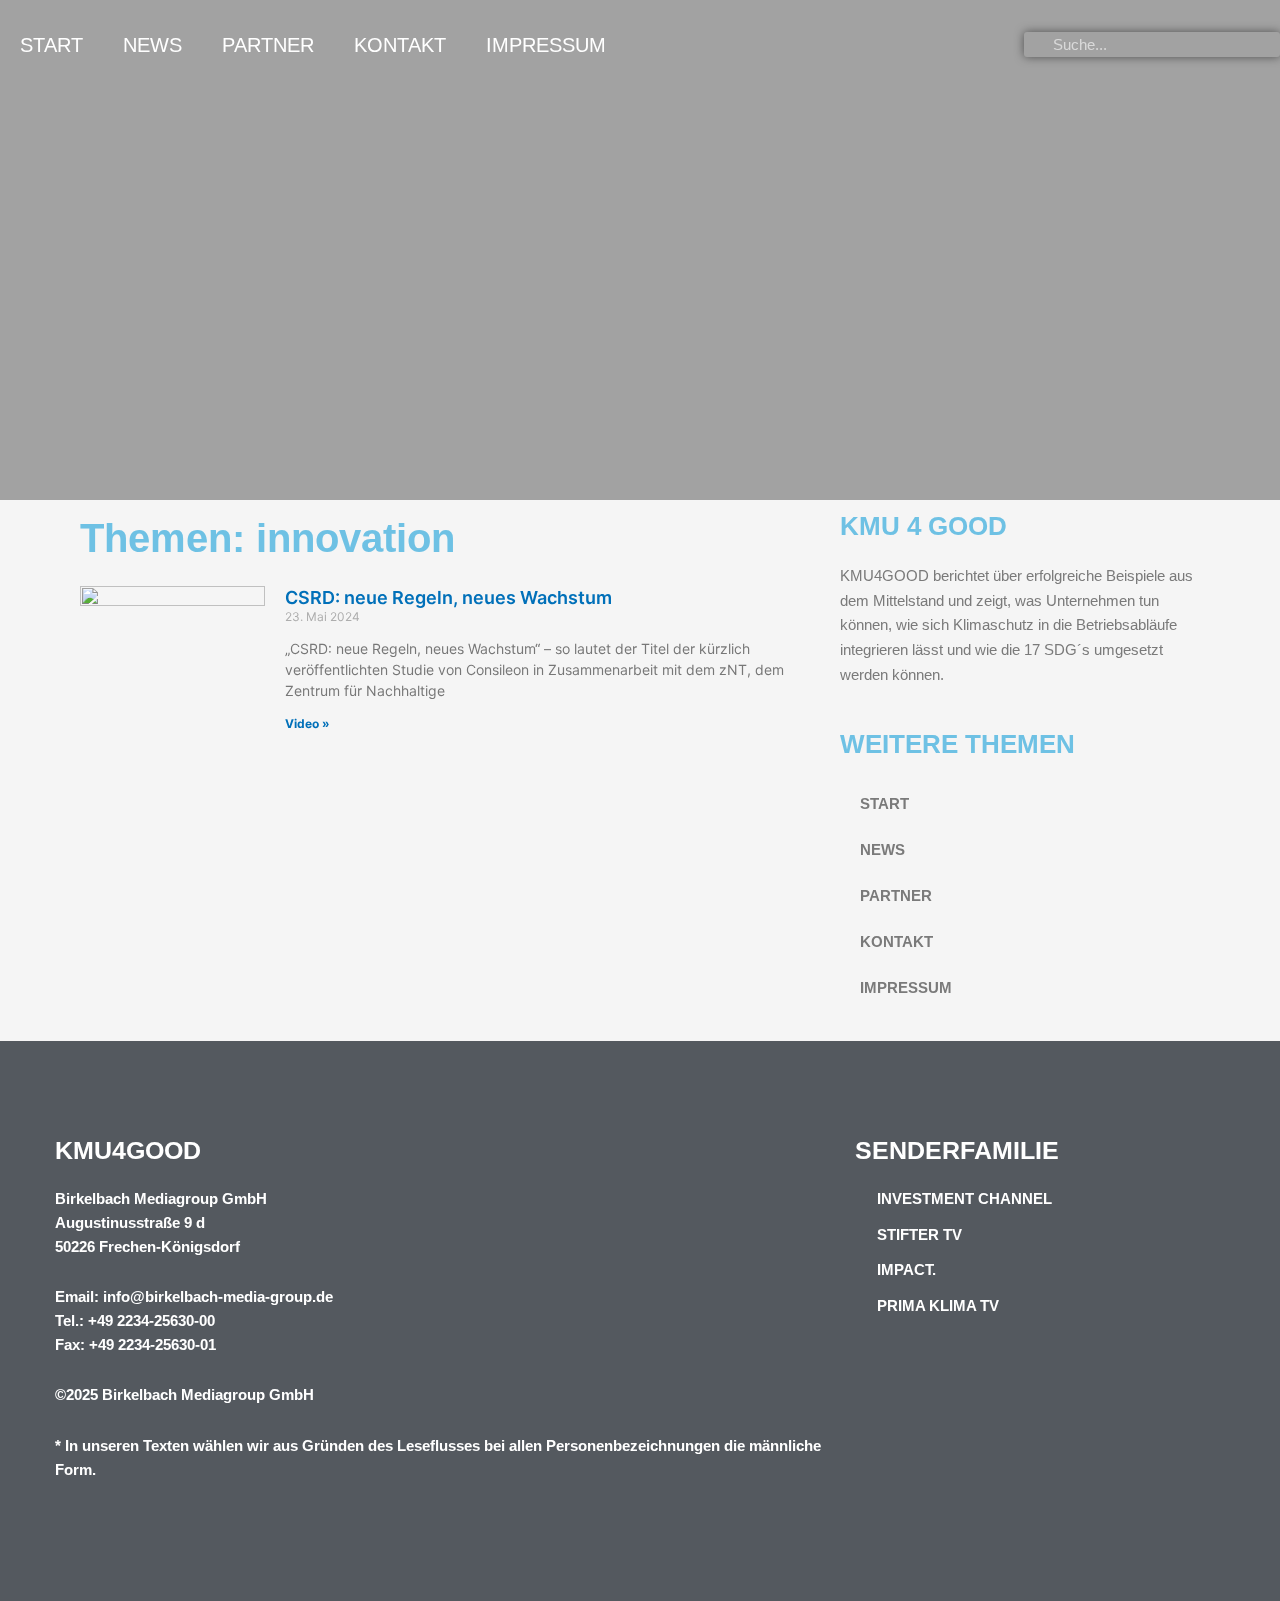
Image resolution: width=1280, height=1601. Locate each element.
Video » (307, 723)
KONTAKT (400, 45)
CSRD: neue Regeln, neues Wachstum (448, 597)
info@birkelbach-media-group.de (218, 1296)
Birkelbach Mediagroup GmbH (208, 1394)
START (51, 45)
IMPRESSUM (546, 45)
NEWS (152, 45)
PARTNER (268, 45)
